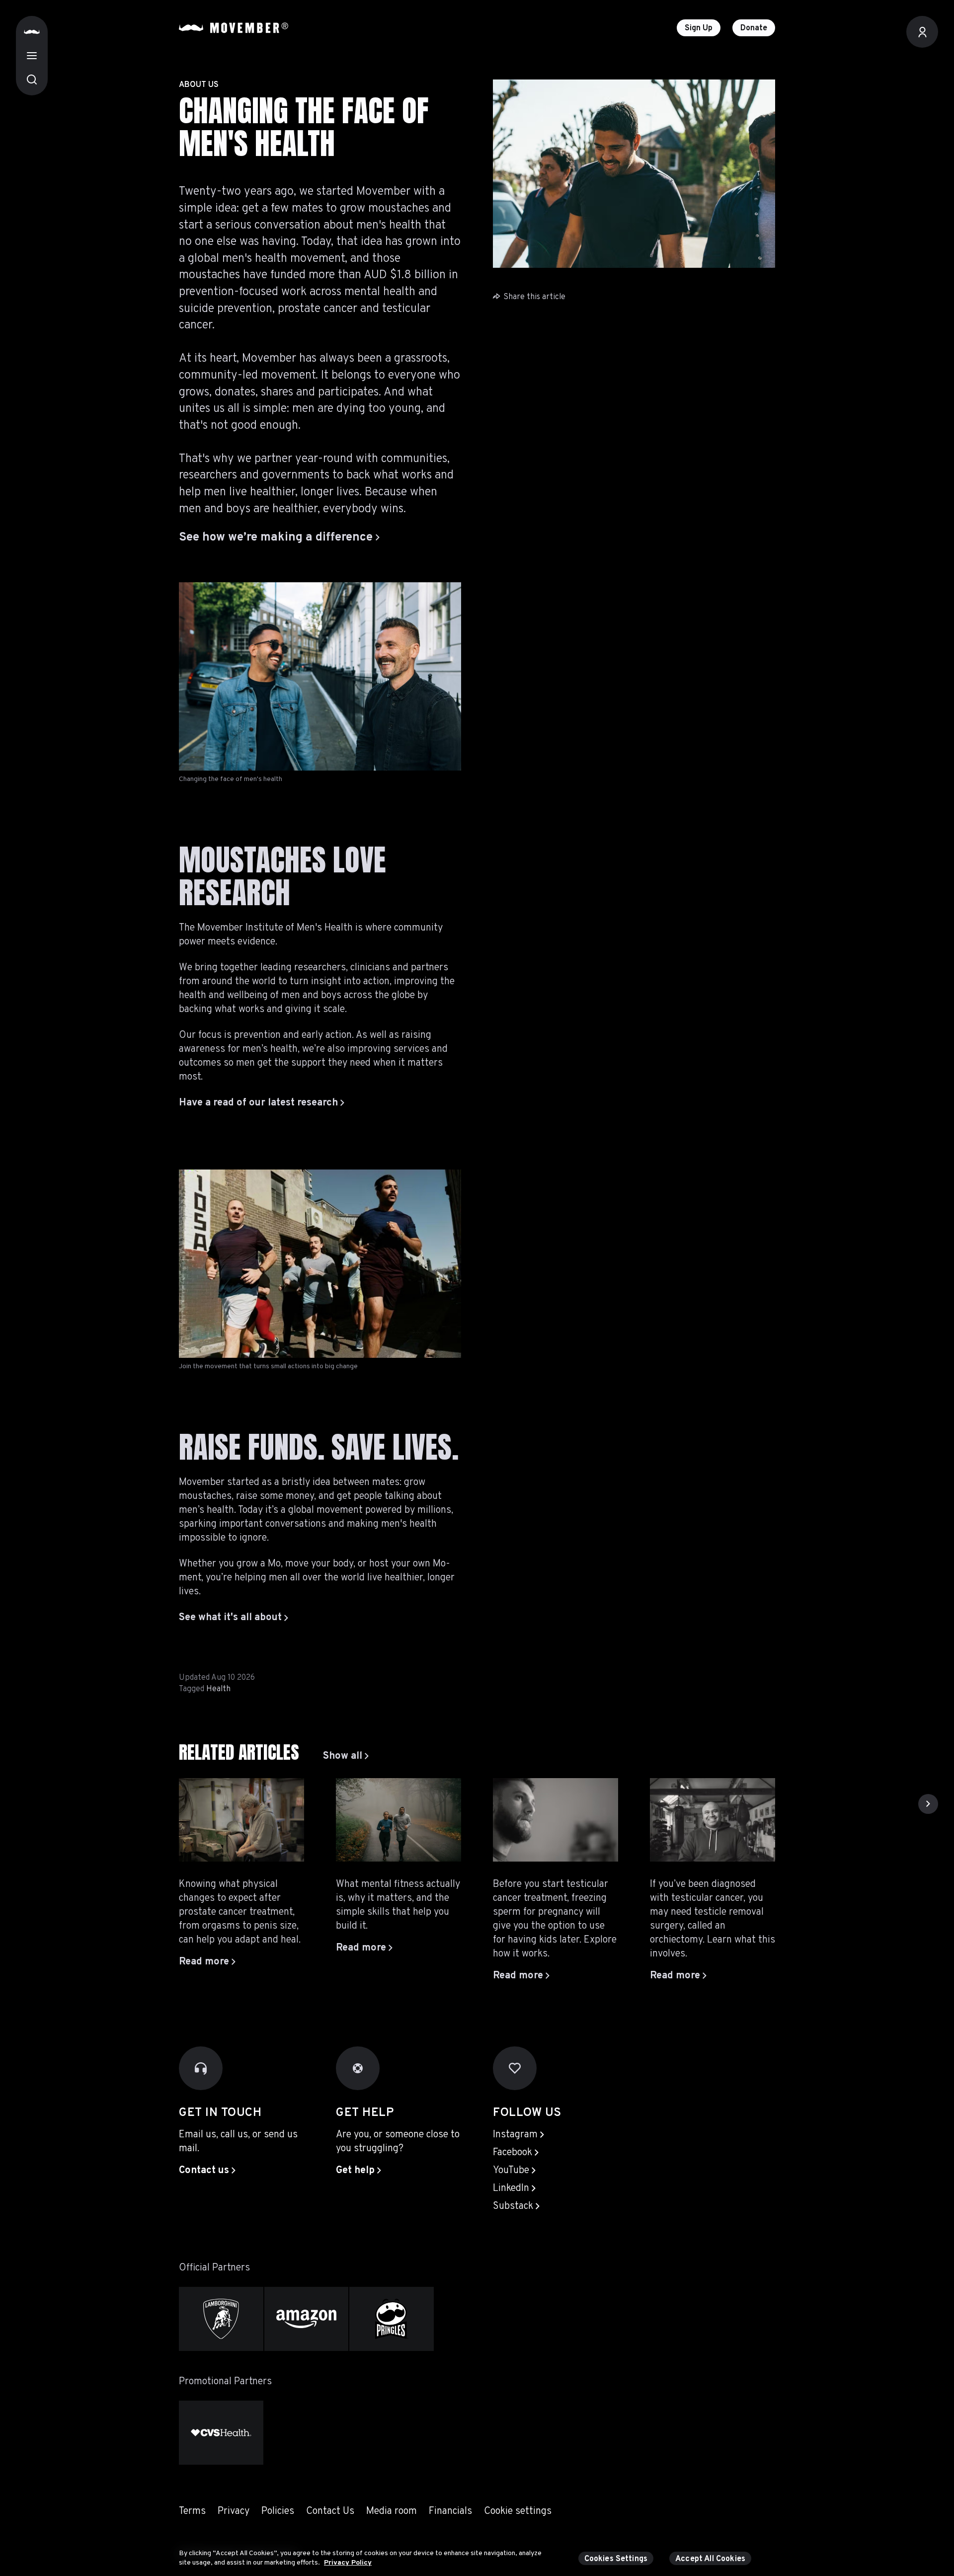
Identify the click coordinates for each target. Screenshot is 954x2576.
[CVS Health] (221, 2433)
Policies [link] (278, 2511)
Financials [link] (450, 2511)
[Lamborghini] (221, 2319)
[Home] (32, 32)
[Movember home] (234, 28)
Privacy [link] (234, 2511)
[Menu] (32, 56)
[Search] (32, 79)
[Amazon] (307, 2319)
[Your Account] (922, 32)
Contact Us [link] (330, 2511)
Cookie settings (518, 2511)
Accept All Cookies (710, 2559)
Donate (754, 28)
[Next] (928, 1804)
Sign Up (699, 28)
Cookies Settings (616, 2559)
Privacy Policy (348, 2563)
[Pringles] (392, 2319)
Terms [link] (192, 2511)
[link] (346, 1756)
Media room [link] (392, 2511)
